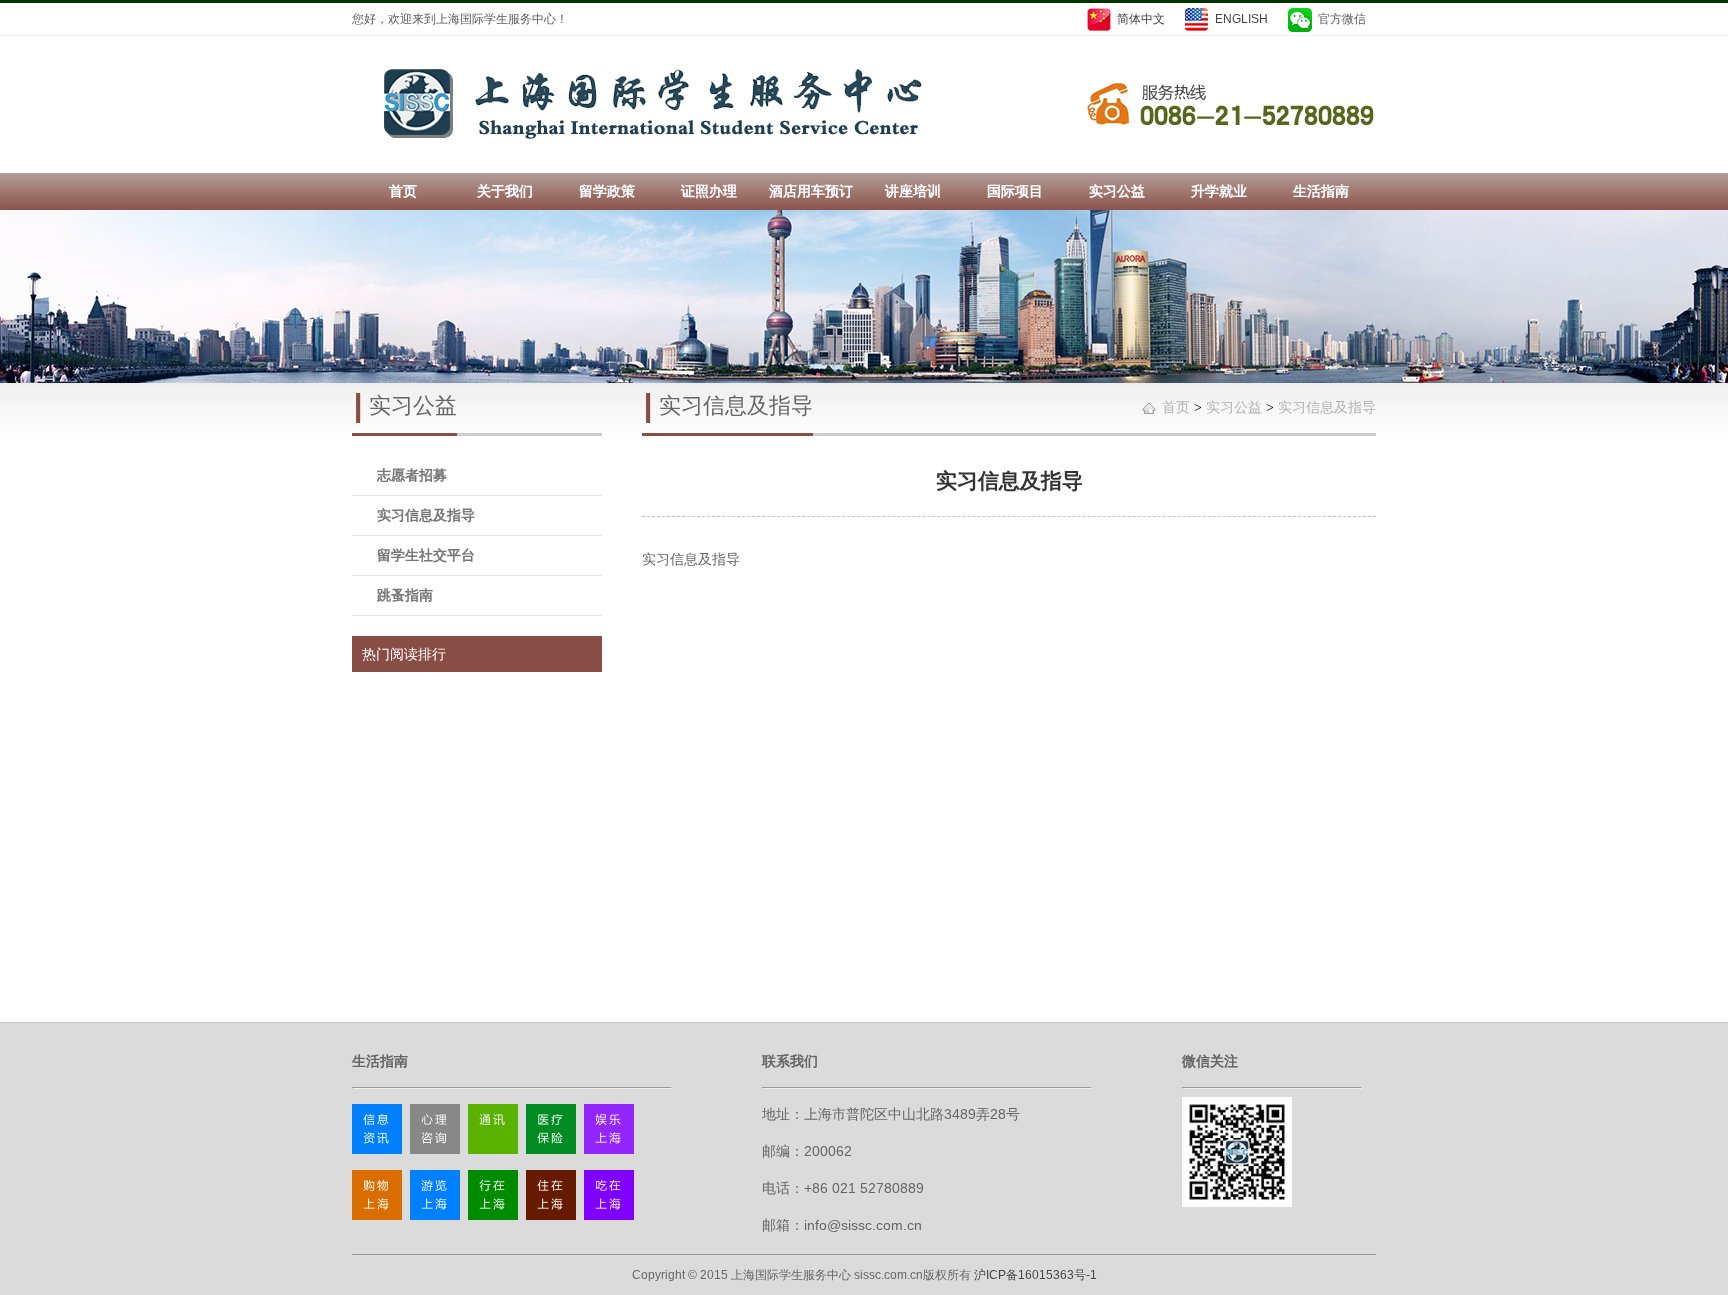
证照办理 (709, 191)
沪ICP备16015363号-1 (1035, 1275)
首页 (403, 191)
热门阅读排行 (404, 654)
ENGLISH (1241, 19)
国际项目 (1015, 191)
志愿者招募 (412, 475)
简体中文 (1141, 19)
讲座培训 (913, 191)
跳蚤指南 (405, 595)
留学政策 (607, 191)
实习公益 (1117, 191)
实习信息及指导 (426, 515)
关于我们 (505, 191)
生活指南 (1321, 191)
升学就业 (1219, 191)
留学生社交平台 (426, 555)
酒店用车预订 (811, 191)
